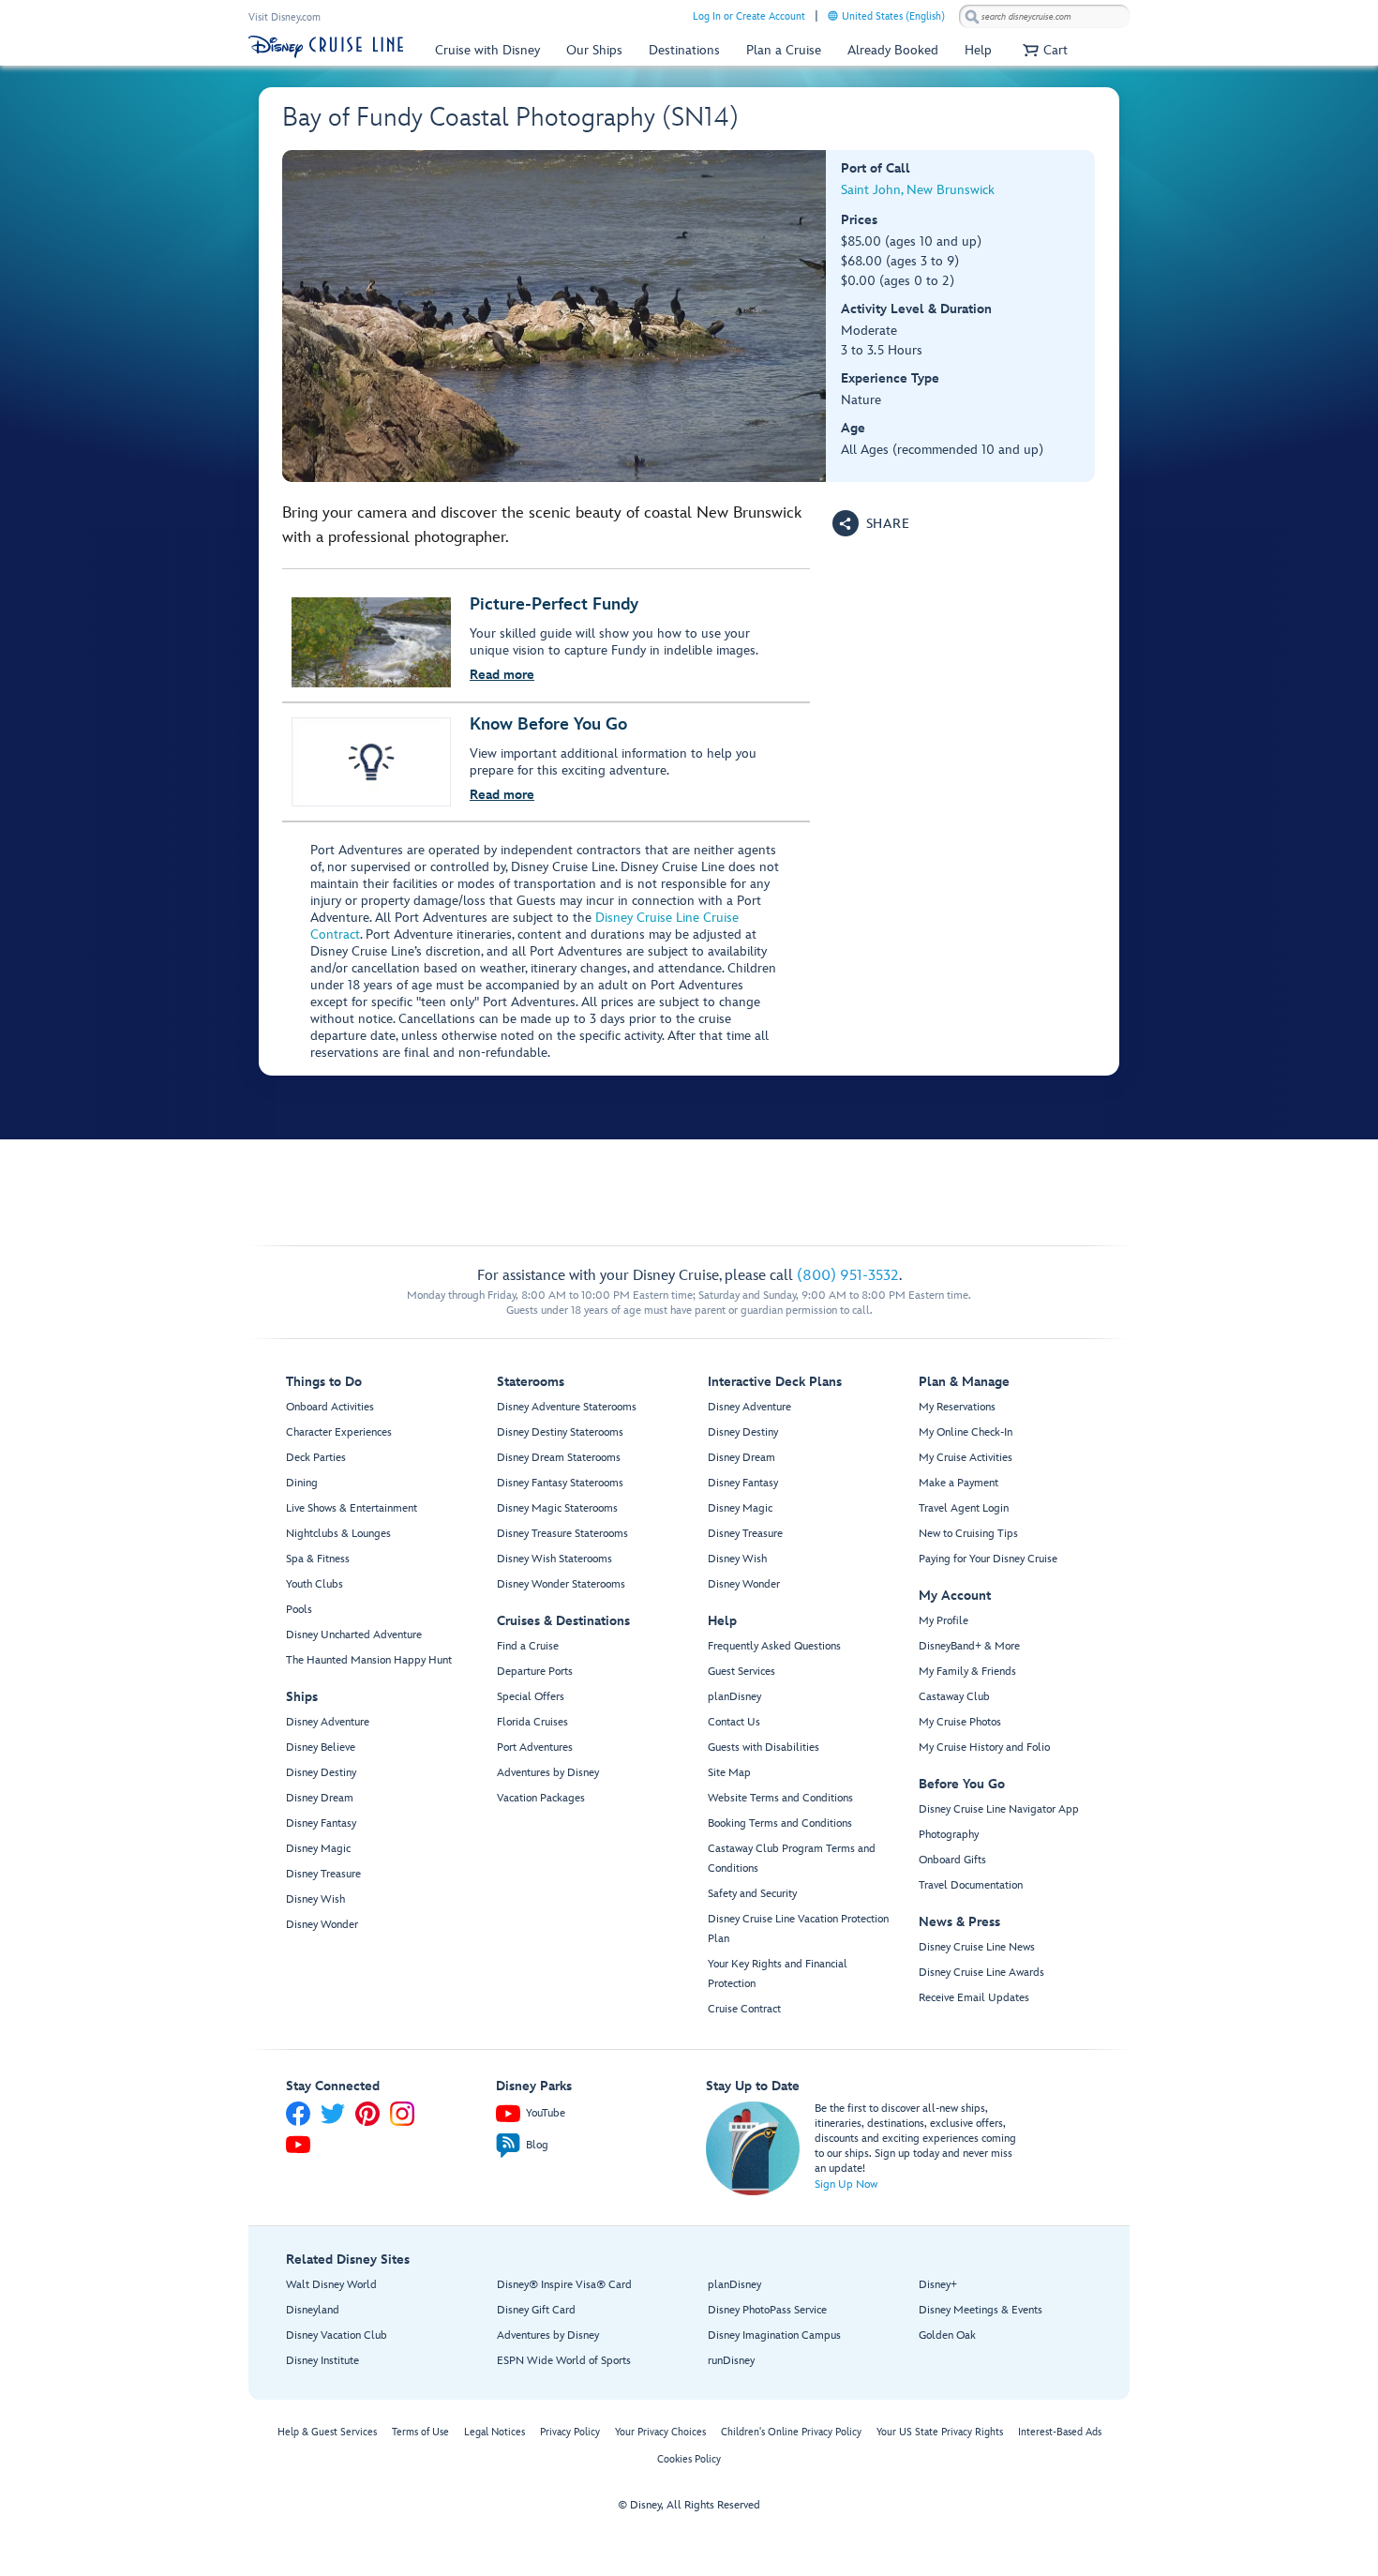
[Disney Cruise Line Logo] (326, 47)
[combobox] (1044, 17)
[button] (1043, 50)
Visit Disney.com (285, 17)
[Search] (972, 16)
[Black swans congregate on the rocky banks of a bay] (554, 316)
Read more (502, 675)
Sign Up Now (846, 2184)
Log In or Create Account (749, 16)
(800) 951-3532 (848, 1276)
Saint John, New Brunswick (918, 190)
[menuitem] (833, 15)
